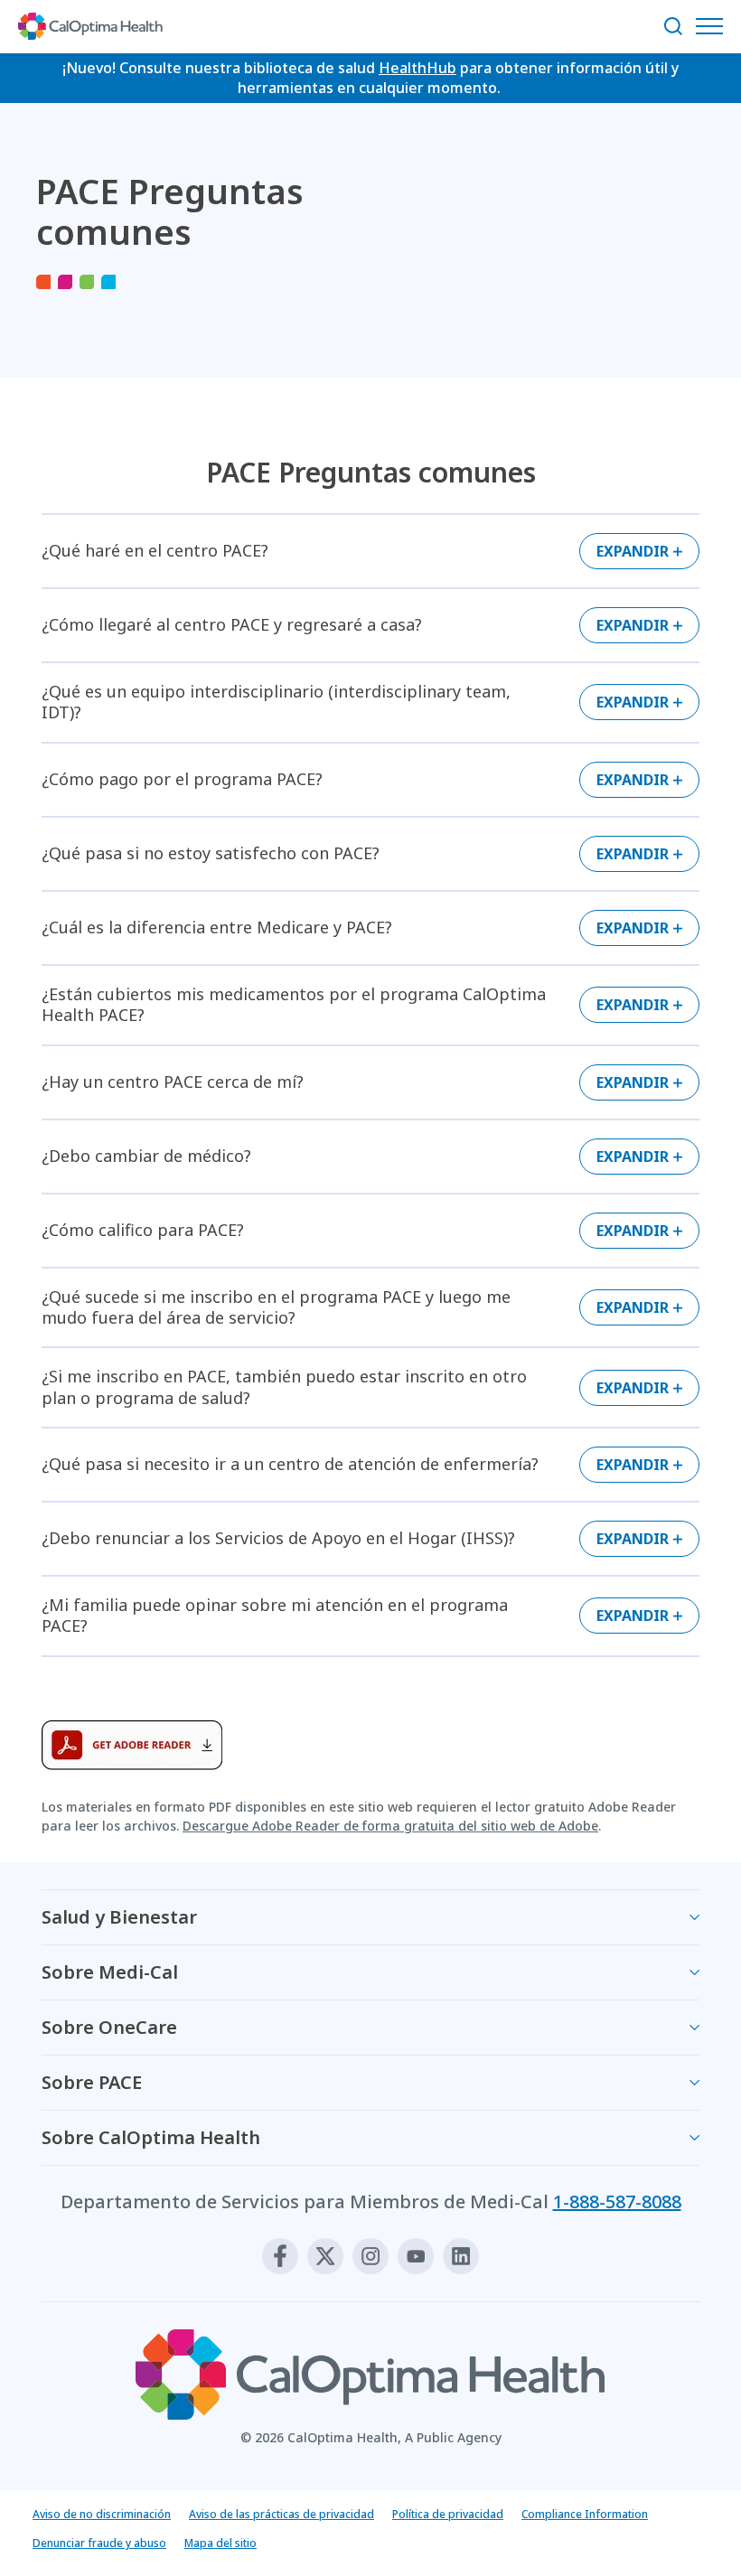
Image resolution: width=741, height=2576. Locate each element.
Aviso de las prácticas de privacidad (281, 2514)
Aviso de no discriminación (102, 2514)
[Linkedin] (461, 2256)
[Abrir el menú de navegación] (714, 26)
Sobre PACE (92, 2082)
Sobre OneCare (109, 2027)
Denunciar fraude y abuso (99, 2543)
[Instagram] (370, 2256)
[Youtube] (416, 2256)
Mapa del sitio (220, 2543)
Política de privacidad (448, 2514)
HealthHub (417, 68)
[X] (325, 2256)
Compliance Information (585, 2514)
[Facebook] (280, 2256)
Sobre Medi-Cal (110, 1972)
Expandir (633, 551)
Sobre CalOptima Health (151, 2137)
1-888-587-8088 (617, 2201)
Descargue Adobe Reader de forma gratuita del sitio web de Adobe (390, 1826)
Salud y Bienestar (119, 1917)
